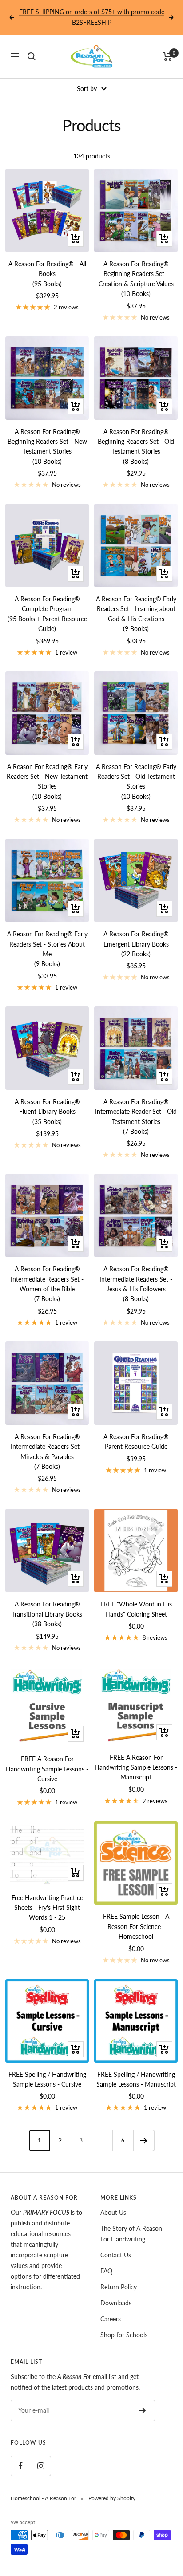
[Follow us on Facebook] (21, 2466)
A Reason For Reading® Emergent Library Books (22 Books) (136, 944)
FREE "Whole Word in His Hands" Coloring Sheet (136, 1609)
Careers (111, 2319)
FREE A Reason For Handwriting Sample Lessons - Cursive (47, 1769)
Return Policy (119, 2287)
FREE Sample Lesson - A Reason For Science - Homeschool (136, 1926)
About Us (113, 2212)
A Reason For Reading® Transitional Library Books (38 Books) (47, 1614)
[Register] (142, 2410)
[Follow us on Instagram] (41, 2466)
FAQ (106, 2271)
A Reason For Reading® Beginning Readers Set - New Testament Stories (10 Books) (47, 446)
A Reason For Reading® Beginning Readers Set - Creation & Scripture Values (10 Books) (136, 279)
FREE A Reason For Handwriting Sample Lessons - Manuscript (136, 1767)
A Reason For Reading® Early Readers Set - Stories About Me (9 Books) (47, 949)
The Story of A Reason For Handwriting (131, 2234)
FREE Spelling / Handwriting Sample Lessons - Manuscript (136, 2079)
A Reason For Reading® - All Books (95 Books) (47, 274)
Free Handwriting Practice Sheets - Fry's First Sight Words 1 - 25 (47, 1908)
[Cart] (168, 56)
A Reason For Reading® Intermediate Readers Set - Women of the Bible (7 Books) (47, 1284)
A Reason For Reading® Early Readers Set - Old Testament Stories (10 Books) (136, 781)
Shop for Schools (124, 2335)
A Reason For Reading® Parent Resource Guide (136, 1442)
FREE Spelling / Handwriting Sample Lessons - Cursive (47, 2079)
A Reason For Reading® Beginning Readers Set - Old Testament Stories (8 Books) (136, 446)
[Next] (144, 2140)
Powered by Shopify (112, 2498)
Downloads (116, 2303)
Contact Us (116, 2255)
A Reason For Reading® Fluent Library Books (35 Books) (47, 1112)
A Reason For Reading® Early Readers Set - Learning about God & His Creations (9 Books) (136, 614)
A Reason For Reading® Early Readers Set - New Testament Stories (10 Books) (47, 781)
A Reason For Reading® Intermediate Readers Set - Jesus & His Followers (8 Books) (136, 1284)
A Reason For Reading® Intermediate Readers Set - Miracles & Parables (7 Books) (47, 1452)
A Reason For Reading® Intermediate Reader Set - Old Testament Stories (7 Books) (136, 1116)
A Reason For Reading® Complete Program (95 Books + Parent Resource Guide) (47, 614)
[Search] (32, 56)
